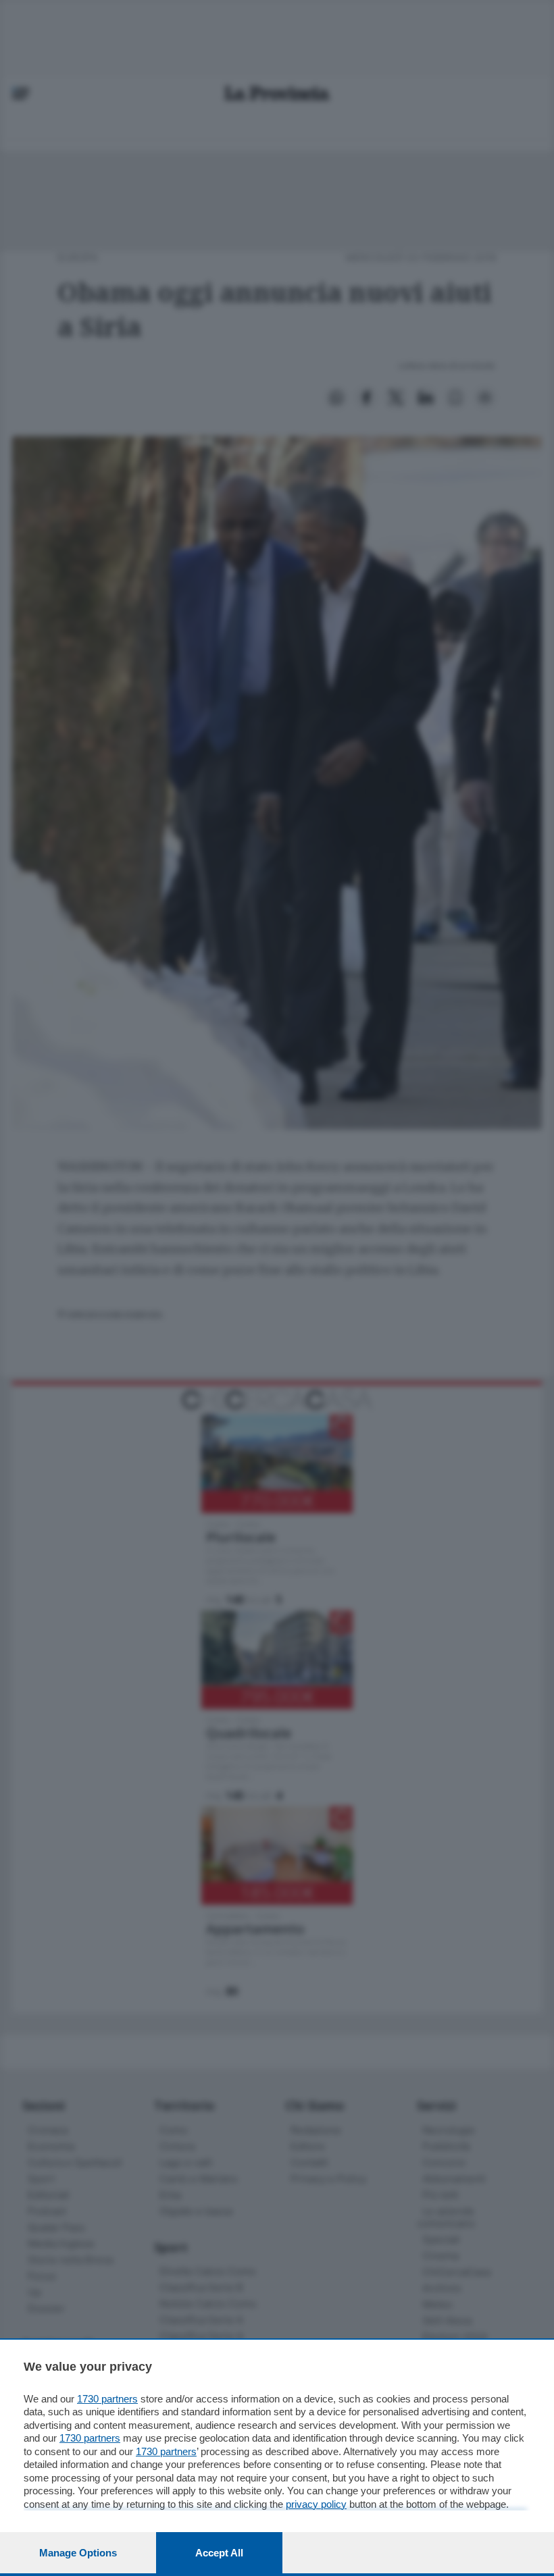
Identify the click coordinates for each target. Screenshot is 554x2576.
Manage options (78, 2553)
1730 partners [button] (107, 2399)
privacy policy (316, 2504)
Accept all (219, 2553)
